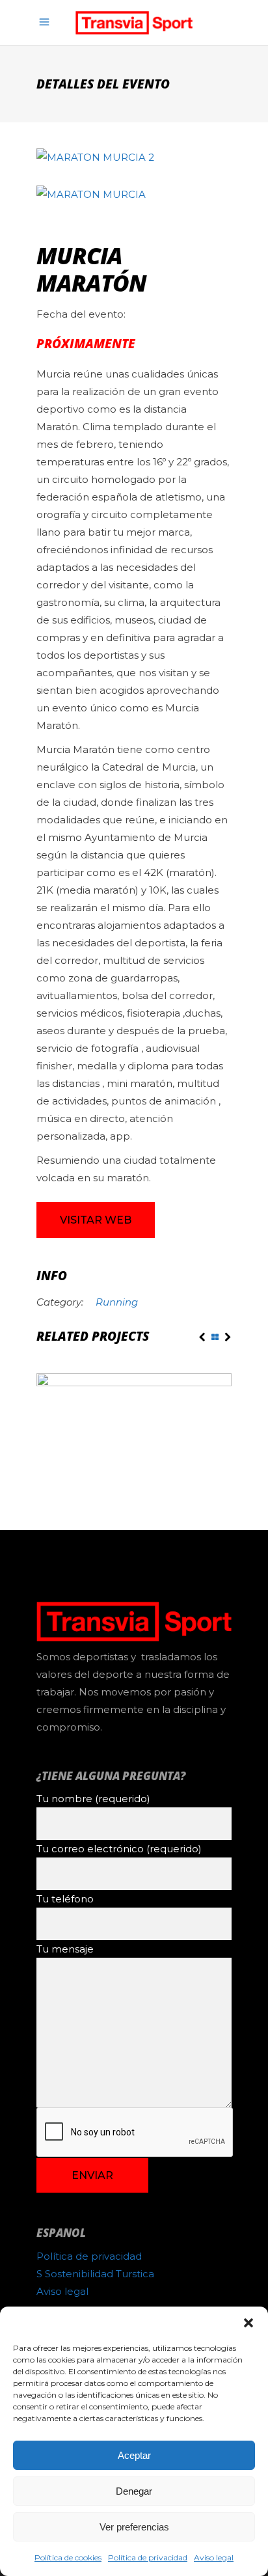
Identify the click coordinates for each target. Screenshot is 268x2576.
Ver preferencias (134, 2527)
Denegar (134, 2491)
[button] (248, 2323)
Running (117, 1302)
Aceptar (134, 2455)
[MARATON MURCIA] (134, 194)
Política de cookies (68, 2557)
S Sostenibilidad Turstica (95, 2274)
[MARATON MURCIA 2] (134, 157)
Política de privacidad (148, 2557)
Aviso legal (214, 2557)
